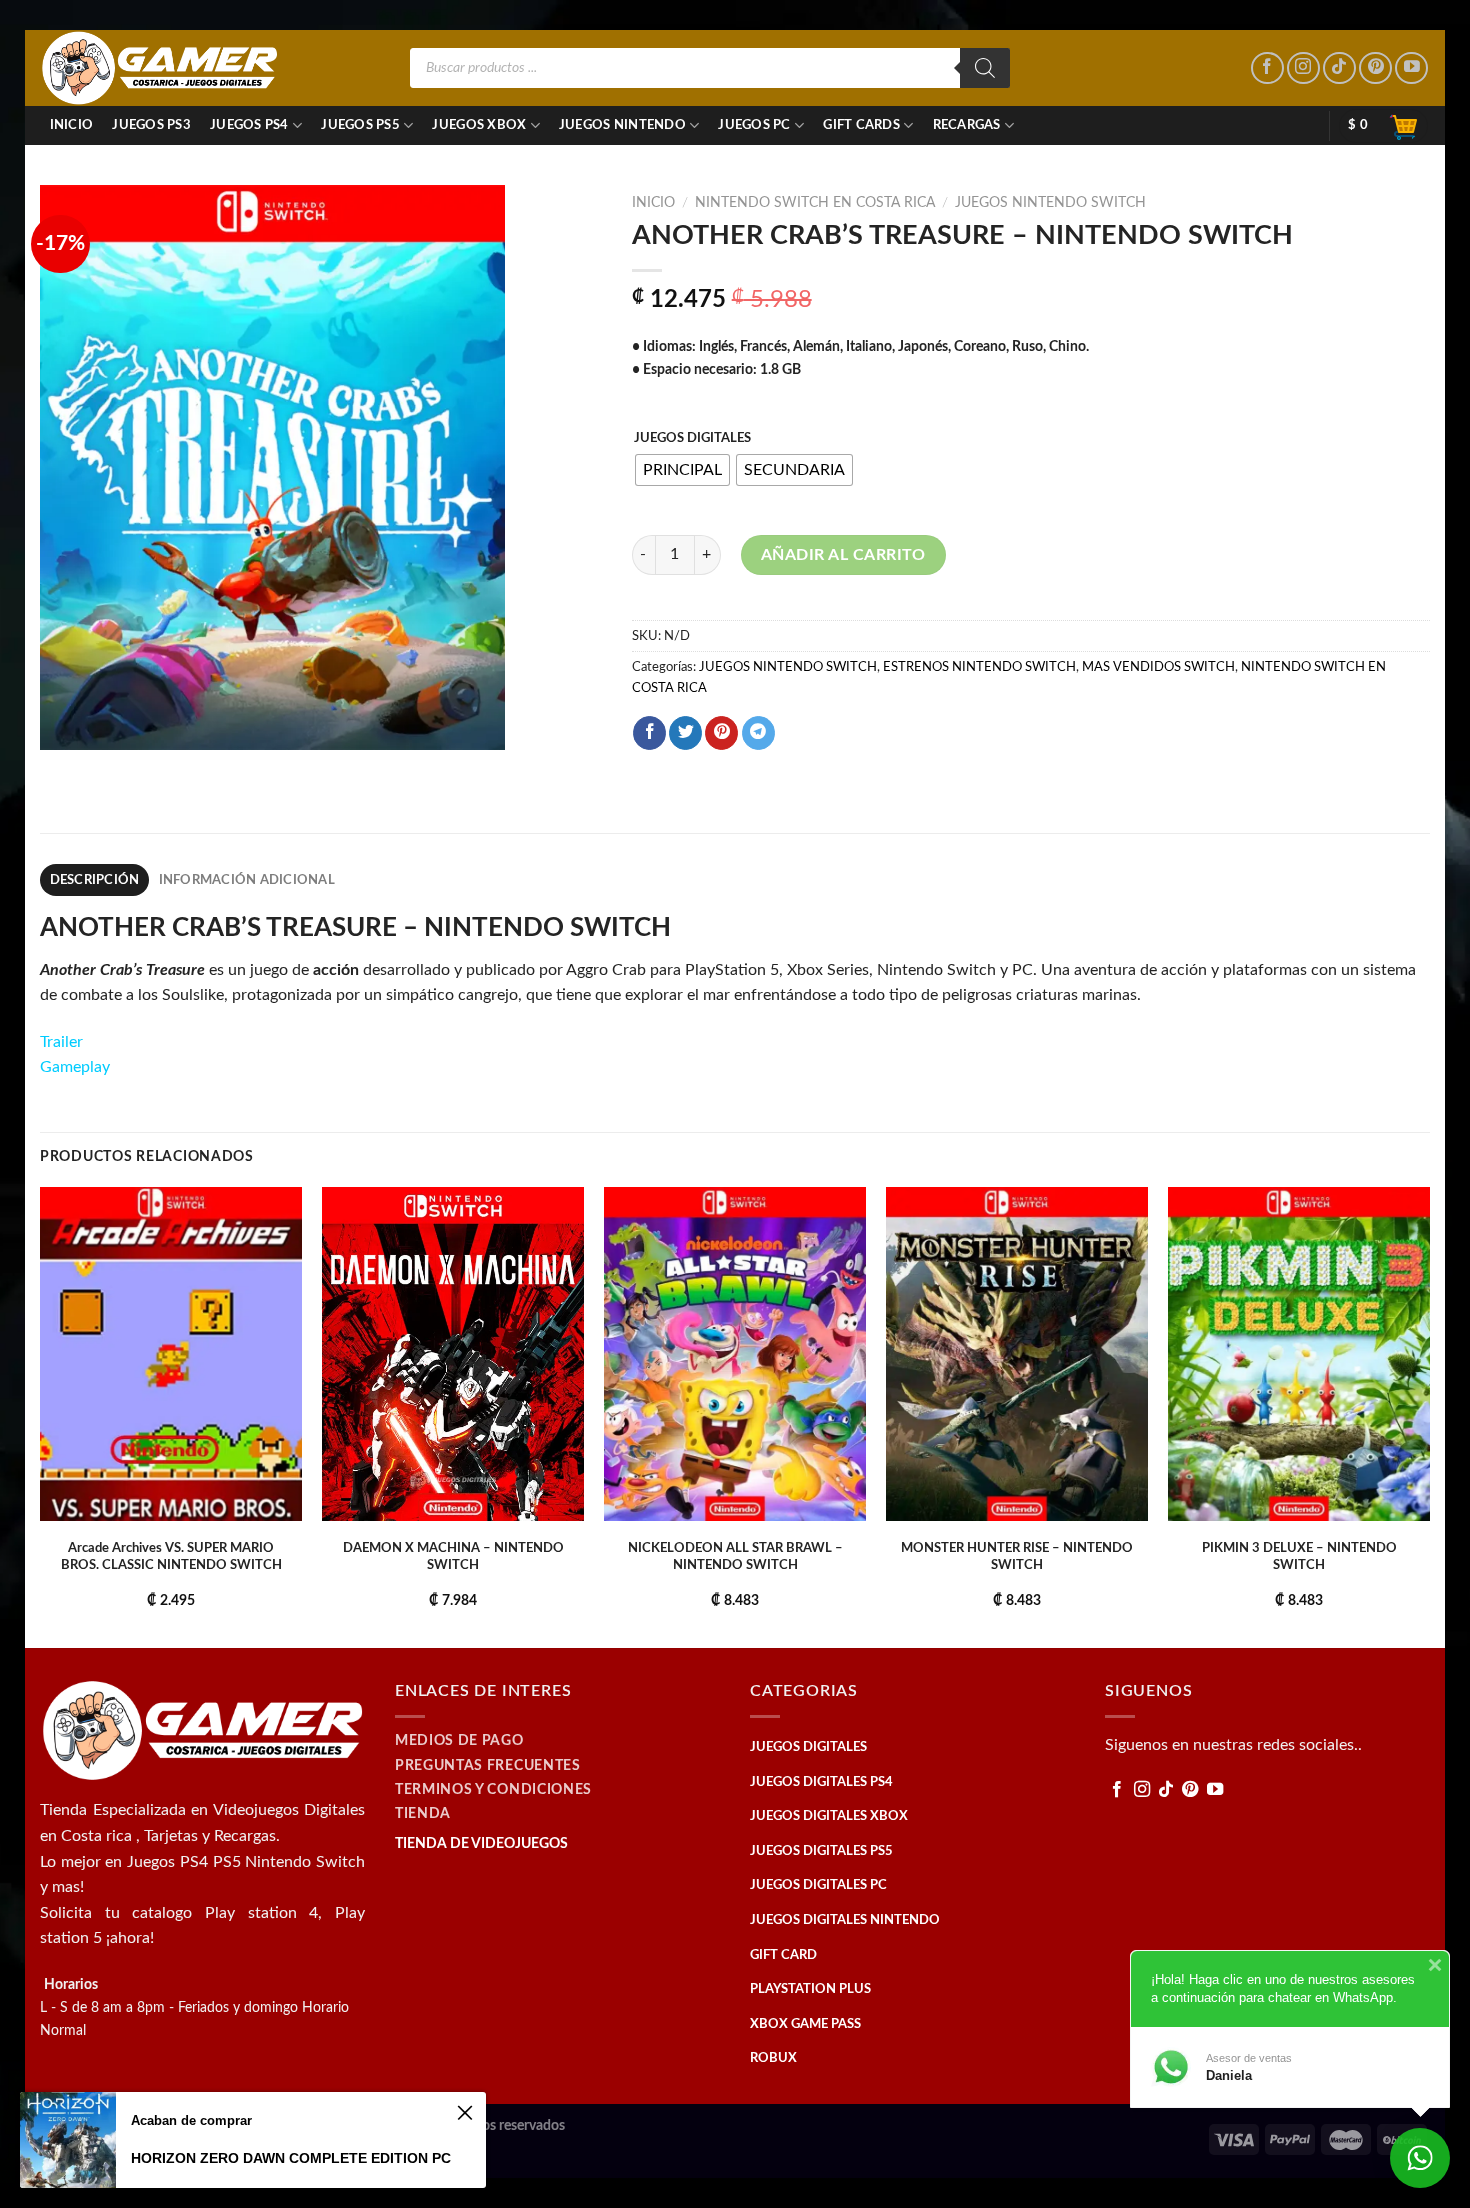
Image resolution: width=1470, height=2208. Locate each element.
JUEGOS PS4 (249, 125)
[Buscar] (985, 68)
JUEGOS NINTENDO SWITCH (1050, 203)
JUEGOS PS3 (151, 125)
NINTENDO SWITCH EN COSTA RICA (815, 203)
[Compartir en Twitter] (685, 733)
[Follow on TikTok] (1339, 68)
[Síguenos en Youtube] (1411, 68)
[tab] (94, 880)
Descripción (95, 880)
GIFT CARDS (861, 125)
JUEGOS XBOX (479, 125)
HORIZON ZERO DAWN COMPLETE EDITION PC (291, 2158)
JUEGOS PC (754, 125)
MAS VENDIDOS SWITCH (1158, 667)
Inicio (72, 125)
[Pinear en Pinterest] (721, 733)
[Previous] (41, 1415)
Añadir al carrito (843, 555)
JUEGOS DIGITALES (692, 438)
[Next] (1429, 1415)
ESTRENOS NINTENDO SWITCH (979, 667)
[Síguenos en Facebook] (1267, 68)
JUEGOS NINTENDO (622, 125)
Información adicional (247, 880)
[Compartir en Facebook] (649, 733)
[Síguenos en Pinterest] (1375, 68)
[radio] (682, 470)
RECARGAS (967, 125)
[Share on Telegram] (758, 733)
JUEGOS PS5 (360, 125)
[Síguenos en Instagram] (1303, 68)
